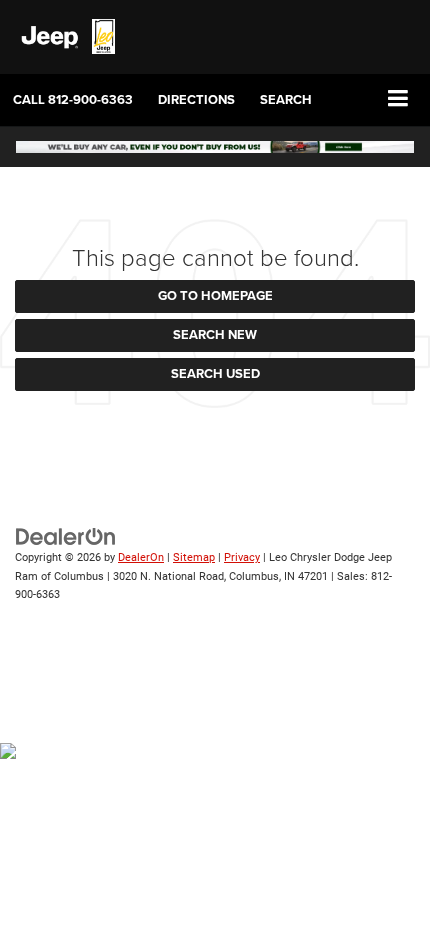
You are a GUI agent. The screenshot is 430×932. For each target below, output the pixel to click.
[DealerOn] (66, 536)
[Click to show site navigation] (398, 99)
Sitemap (194, 557)
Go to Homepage (215, 295)
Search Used (215, 373)
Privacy (242, 557)
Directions (196, 99)
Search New (215, 334)
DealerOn (141, 557)
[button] (73, 99)
